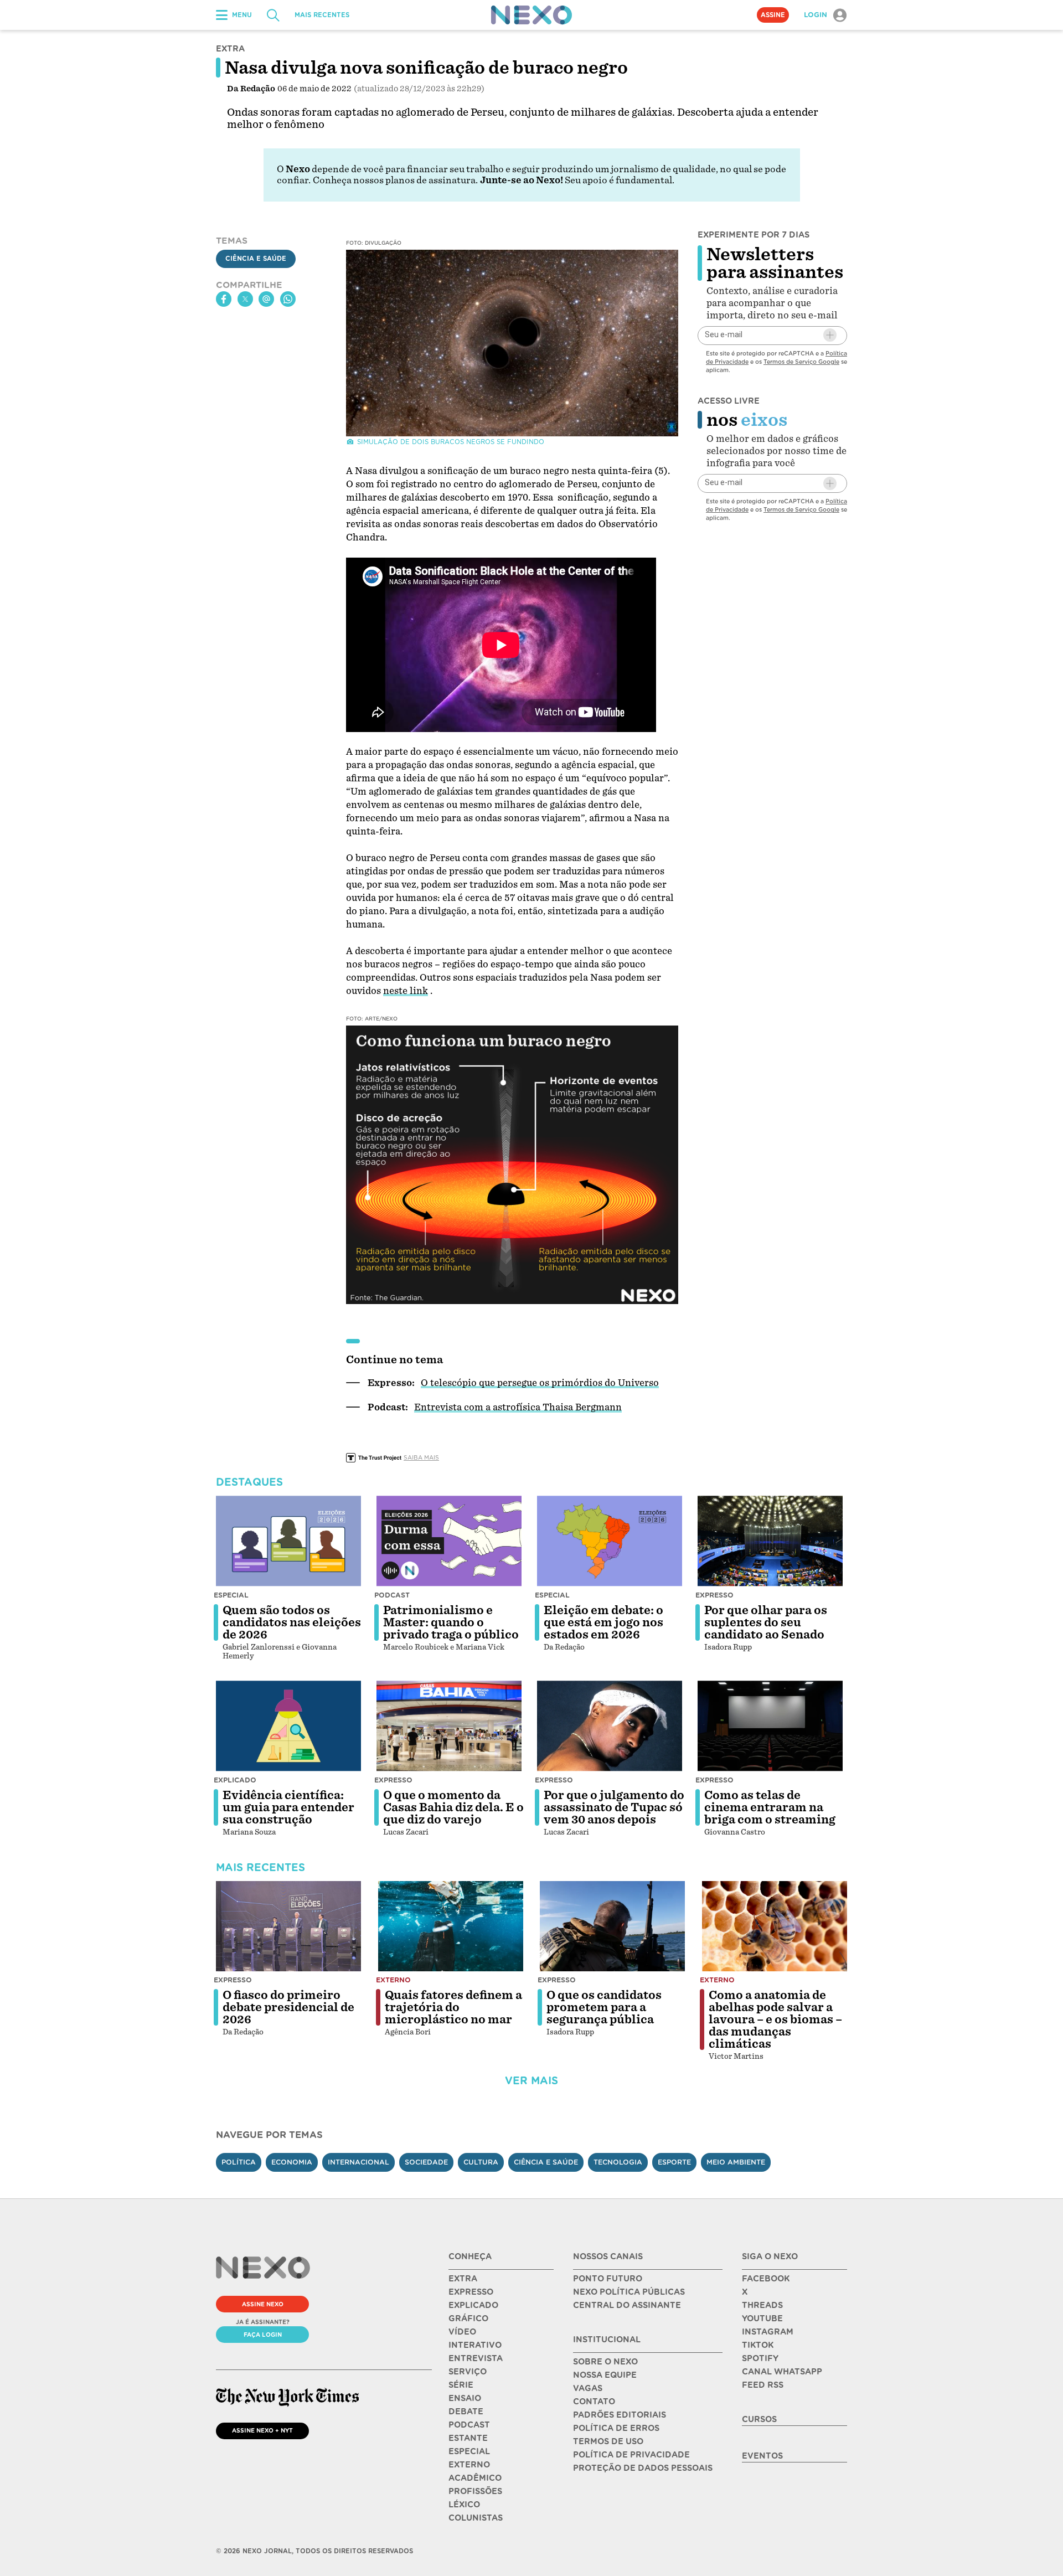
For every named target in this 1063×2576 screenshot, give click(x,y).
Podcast (392, 1595)
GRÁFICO (468, 2319)
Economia (292, 2162)
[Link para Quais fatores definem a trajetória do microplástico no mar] (451, 1926)
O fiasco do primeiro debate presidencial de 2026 (288, 2007)
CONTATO (594, 2402)
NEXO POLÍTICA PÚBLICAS (629, 2292)
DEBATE (466, 2412)
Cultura (481, 2162)
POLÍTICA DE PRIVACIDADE (631, 2455)
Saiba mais (421, 1457)
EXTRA (463, 2279)
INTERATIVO (475, 2345)
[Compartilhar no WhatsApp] (288, 299)
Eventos (762, 2456)
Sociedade (426, 2162)
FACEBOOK (766, 2279)
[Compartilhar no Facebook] (224, 299)
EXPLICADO (473, 2305)
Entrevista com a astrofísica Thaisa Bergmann (518, 1407)
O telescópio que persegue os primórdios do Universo (540, 1383)
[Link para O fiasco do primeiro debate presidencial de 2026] (288, 1926)
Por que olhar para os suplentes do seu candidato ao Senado (766, 1622)
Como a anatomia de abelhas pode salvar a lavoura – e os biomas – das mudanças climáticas (775, 2019)
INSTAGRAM (768, 2332)
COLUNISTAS (476, 2518)
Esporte (674, 2162)
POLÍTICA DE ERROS (616, 2428)
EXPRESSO (471, 2292)
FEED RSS (763, 2385)
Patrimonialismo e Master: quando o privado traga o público (451, 1622)
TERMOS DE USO (608, 2441)
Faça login (263, 2335)
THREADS (762, 2305)
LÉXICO (464, 2505)
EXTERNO (469, 2465)
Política (239, 2162)
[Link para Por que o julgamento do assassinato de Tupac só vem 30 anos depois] (610, 1726)
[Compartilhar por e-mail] (266, 299)
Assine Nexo (263, 2304)
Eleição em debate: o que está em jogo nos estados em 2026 (603, 1622)
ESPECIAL (469, 2451)
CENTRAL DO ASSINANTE (627, 2305)
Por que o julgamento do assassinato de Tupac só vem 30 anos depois (614, 1807)
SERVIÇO (468, 2372)
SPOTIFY (760, 2358)
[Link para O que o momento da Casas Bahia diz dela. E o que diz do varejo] (449, 1726)
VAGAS (588, 2388)
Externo (393, 1980)
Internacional (358, 2162)
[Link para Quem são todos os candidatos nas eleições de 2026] (288, 1541)
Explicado (235, 1780)
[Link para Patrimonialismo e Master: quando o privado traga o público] (449, 1541)
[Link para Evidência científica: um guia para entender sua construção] (288, 1726)
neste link (406, 991)
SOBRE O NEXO (605, 2362)
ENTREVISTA (476, 2358)
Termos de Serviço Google (801, 361)
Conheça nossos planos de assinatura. (395, 180)
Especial (231, 1595)
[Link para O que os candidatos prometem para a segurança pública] (612, 1926)
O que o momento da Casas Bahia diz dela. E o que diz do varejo (453, 1807)
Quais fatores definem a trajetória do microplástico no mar (453, 2007)
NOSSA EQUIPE (605, 2375)
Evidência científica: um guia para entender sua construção (288, 1807)
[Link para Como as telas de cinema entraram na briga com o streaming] (770, 1726)
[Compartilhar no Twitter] (245, 299)
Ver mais (531, 2081)
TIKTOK (758, 2345)
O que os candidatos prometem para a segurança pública (604, 2007)
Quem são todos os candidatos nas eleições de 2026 (292, 1622)
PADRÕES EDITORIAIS (620, 2415)
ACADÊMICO (475, 2478)
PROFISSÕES (475, 2491)
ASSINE (773, 15)
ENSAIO (465, 2398)
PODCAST (469, 2425)
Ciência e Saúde (256, 259)
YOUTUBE (762, 2319)
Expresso (714, 1595)
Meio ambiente (736, 2162)
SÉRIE (461, 2385)
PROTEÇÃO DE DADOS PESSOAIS (643, 2468)
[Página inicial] (531, 15)
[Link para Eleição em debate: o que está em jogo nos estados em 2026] (610, 1541)
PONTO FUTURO (608, 2279)
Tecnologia (618, 2162)
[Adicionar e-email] (830, 335)
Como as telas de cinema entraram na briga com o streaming (770, 1807)
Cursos (759, 2419)
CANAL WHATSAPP (782, 2372)
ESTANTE (468, 2438)
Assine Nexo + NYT (262, 2430)
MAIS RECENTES (322, 15)
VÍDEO (462, 2332)
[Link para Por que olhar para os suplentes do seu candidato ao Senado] (770, 1541)
